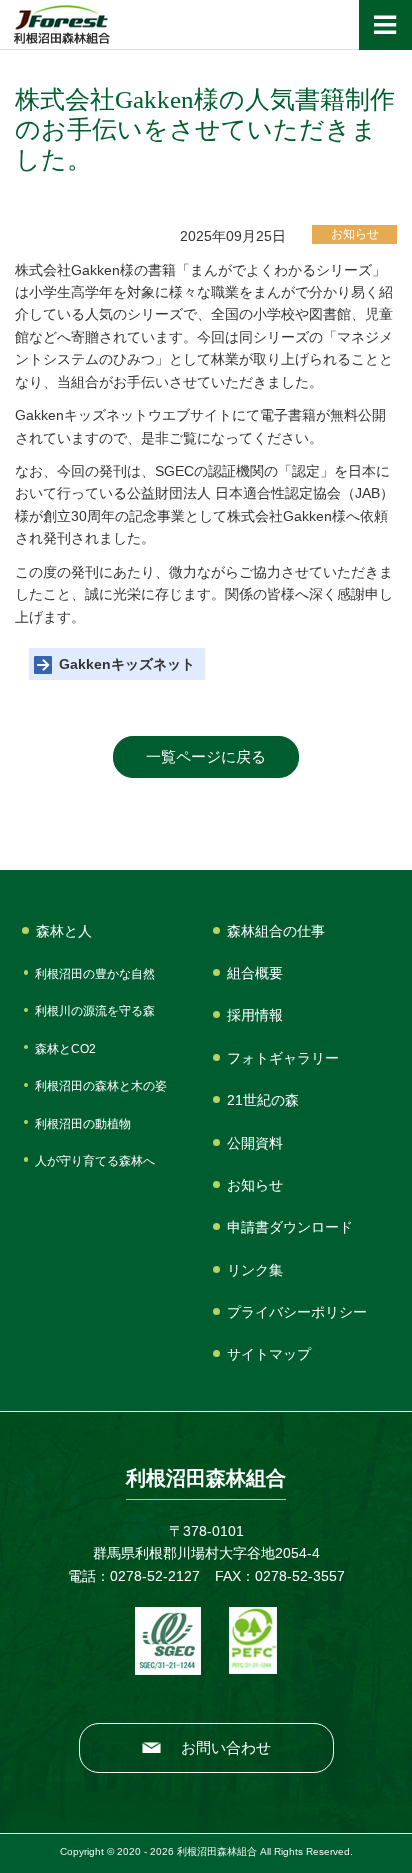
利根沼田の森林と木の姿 (101, 1086)
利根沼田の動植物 (83, 1124)
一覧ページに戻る (206, 756)
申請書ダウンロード (290, 1227)
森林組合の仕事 (276, 931)
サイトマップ (269, 1354)
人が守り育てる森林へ (95, 1161)
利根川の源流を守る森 (95, 1011)
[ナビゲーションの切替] (385, 25)
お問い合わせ (226, 1747)
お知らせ (255, 1185)
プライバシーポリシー (297, 1312)
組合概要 (255, 973)
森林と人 (64, 931)
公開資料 (255, 1143)
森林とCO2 (65, 1049)
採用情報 (255, 1015)
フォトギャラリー (283, 1058)
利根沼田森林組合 (61, 24)
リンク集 (255, 1270)
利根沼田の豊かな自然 (95, 974)
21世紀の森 (263, 1100)
